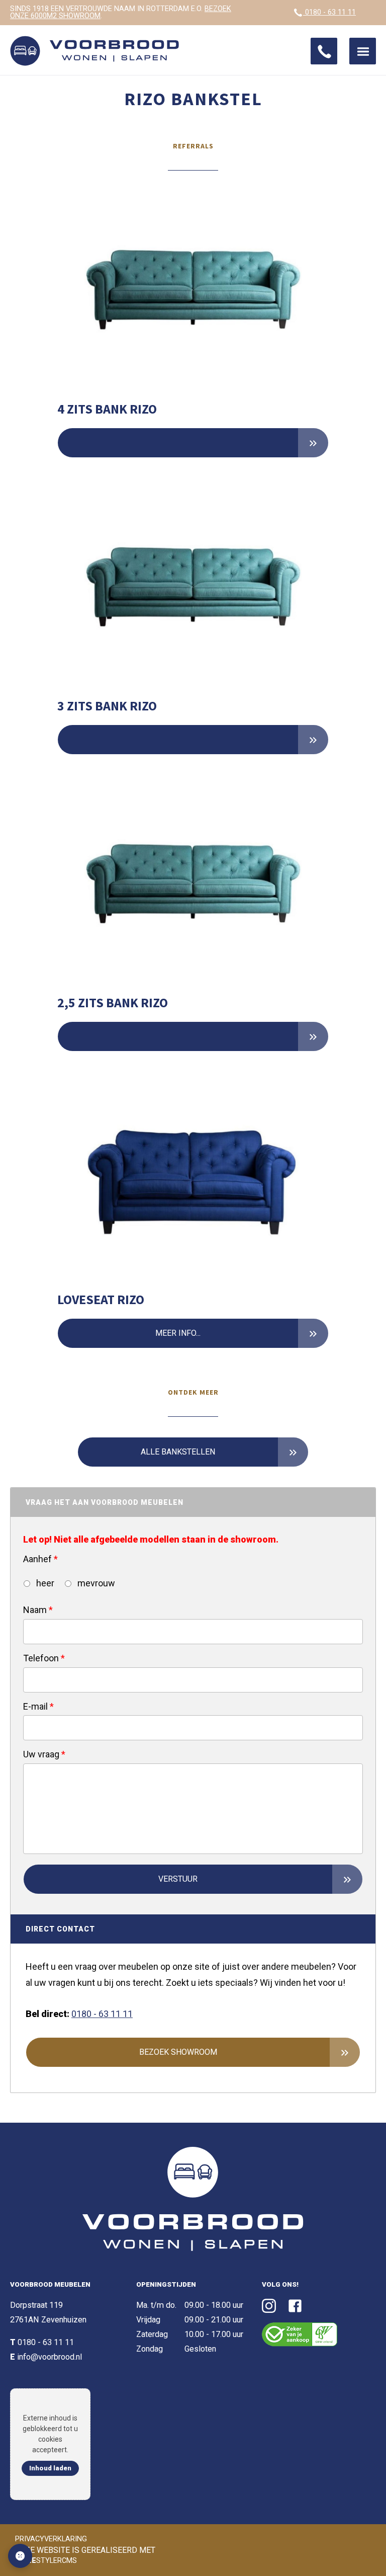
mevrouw (95, 1583)
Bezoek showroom (178, 2052)
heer (44, 1583)
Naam (38, 1610)
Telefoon (44, 1658)
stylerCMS (47, 2561)
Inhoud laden (50, 2468)
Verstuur (178, 1879)
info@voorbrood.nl (50, 2357)
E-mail (38, 1706)
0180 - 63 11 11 (329, 12)
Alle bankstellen (178, 1452)
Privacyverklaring (51, 2539)
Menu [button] (363, 51)
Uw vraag (44, 1754)
